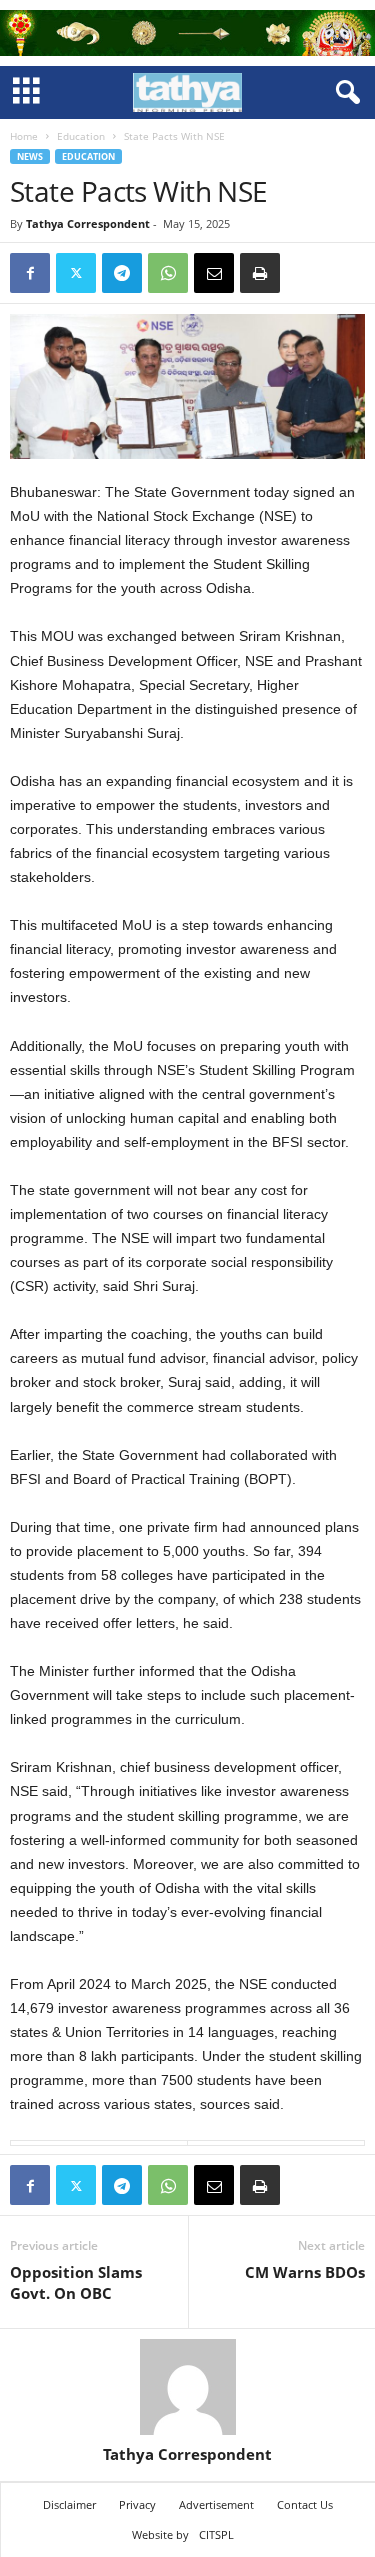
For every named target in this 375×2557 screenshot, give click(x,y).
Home (24, 136)
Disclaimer (69, 2504)
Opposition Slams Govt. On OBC (76, 2282)
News (30, 156)
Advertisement (216, 2504)
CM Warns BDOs (305, 2272)
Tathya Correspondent (88, 223)
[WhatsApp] (168, 273)
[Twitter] (76, 273)
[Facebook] (30, 273)
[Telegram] (122, 273)
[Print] (260, 273)
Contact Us (305, 2504)
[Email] (214, 273)
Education (81, 136)
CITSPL (216, 2534)
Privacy (137, 2504)
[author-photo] (187, 2387)
